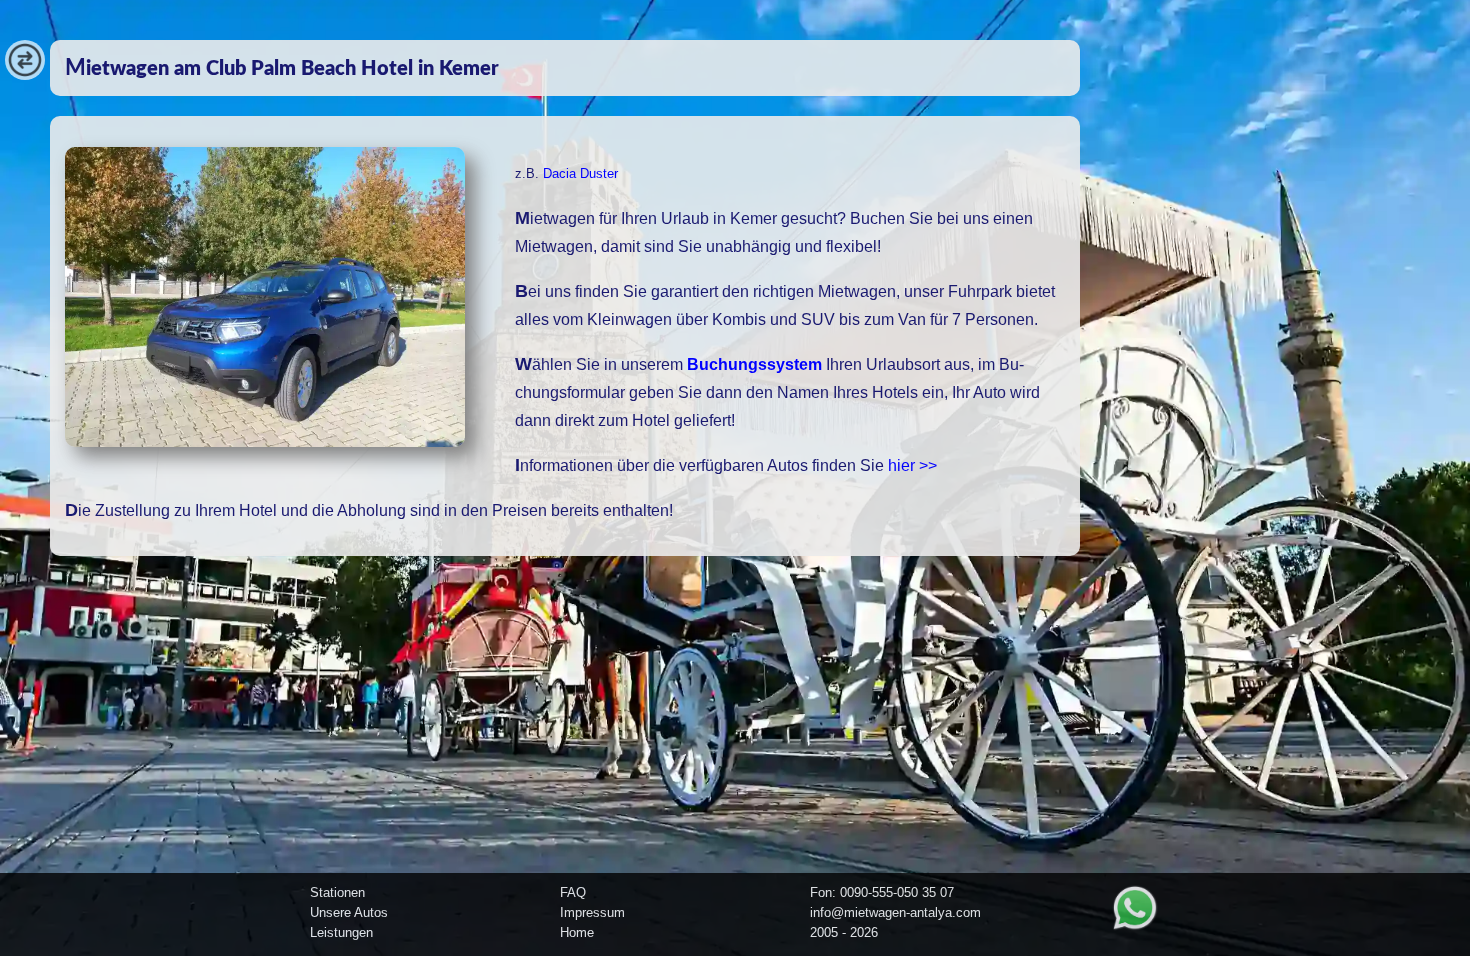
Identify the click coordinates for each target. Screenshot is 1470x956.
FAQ (573, 892)
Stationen (337, 892)
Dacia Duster (580, 173)
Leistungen (341, 932)
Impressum (592, 912)
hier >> (912, 465)
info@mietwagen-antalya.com (895, 912)
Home (577, 932)
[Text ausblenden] (25, 74)
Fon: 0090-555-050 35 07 (882, 892)
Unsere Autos (349, 912)
